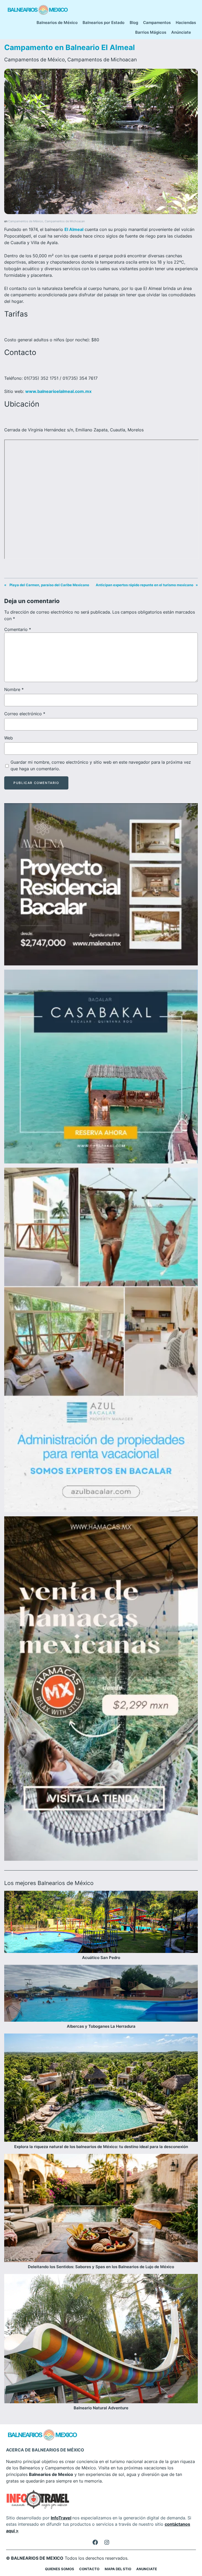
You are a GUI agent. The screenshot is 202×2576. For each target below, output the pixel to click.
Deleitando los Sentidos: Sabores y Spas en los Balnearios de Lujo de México (101, 2267)
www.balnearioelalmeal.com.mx (58, 391)
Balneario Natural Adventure (101, 2408)
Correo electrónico (25, 714)
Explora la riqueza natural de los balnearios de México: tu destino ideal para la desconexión (101, 2147)
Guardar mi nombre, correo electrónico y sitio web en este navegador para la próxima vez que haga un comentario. (101, 765)
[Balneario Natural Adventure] (101, 2340)
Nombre (14, 689)
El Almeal (74, 229)
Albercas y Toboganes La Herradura (101, 2026)
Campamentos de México (34, 60)
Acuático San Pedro (101, 1958)
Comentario (18, 629)
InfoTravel (61, 2518)
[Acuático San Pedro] (101, 1923)
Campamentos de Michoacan (102, 60)
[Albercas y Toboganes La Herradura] (101, 1994)
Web (9, 738)
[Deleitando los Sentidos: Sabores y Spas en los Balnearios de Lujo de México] (101, 2209)
